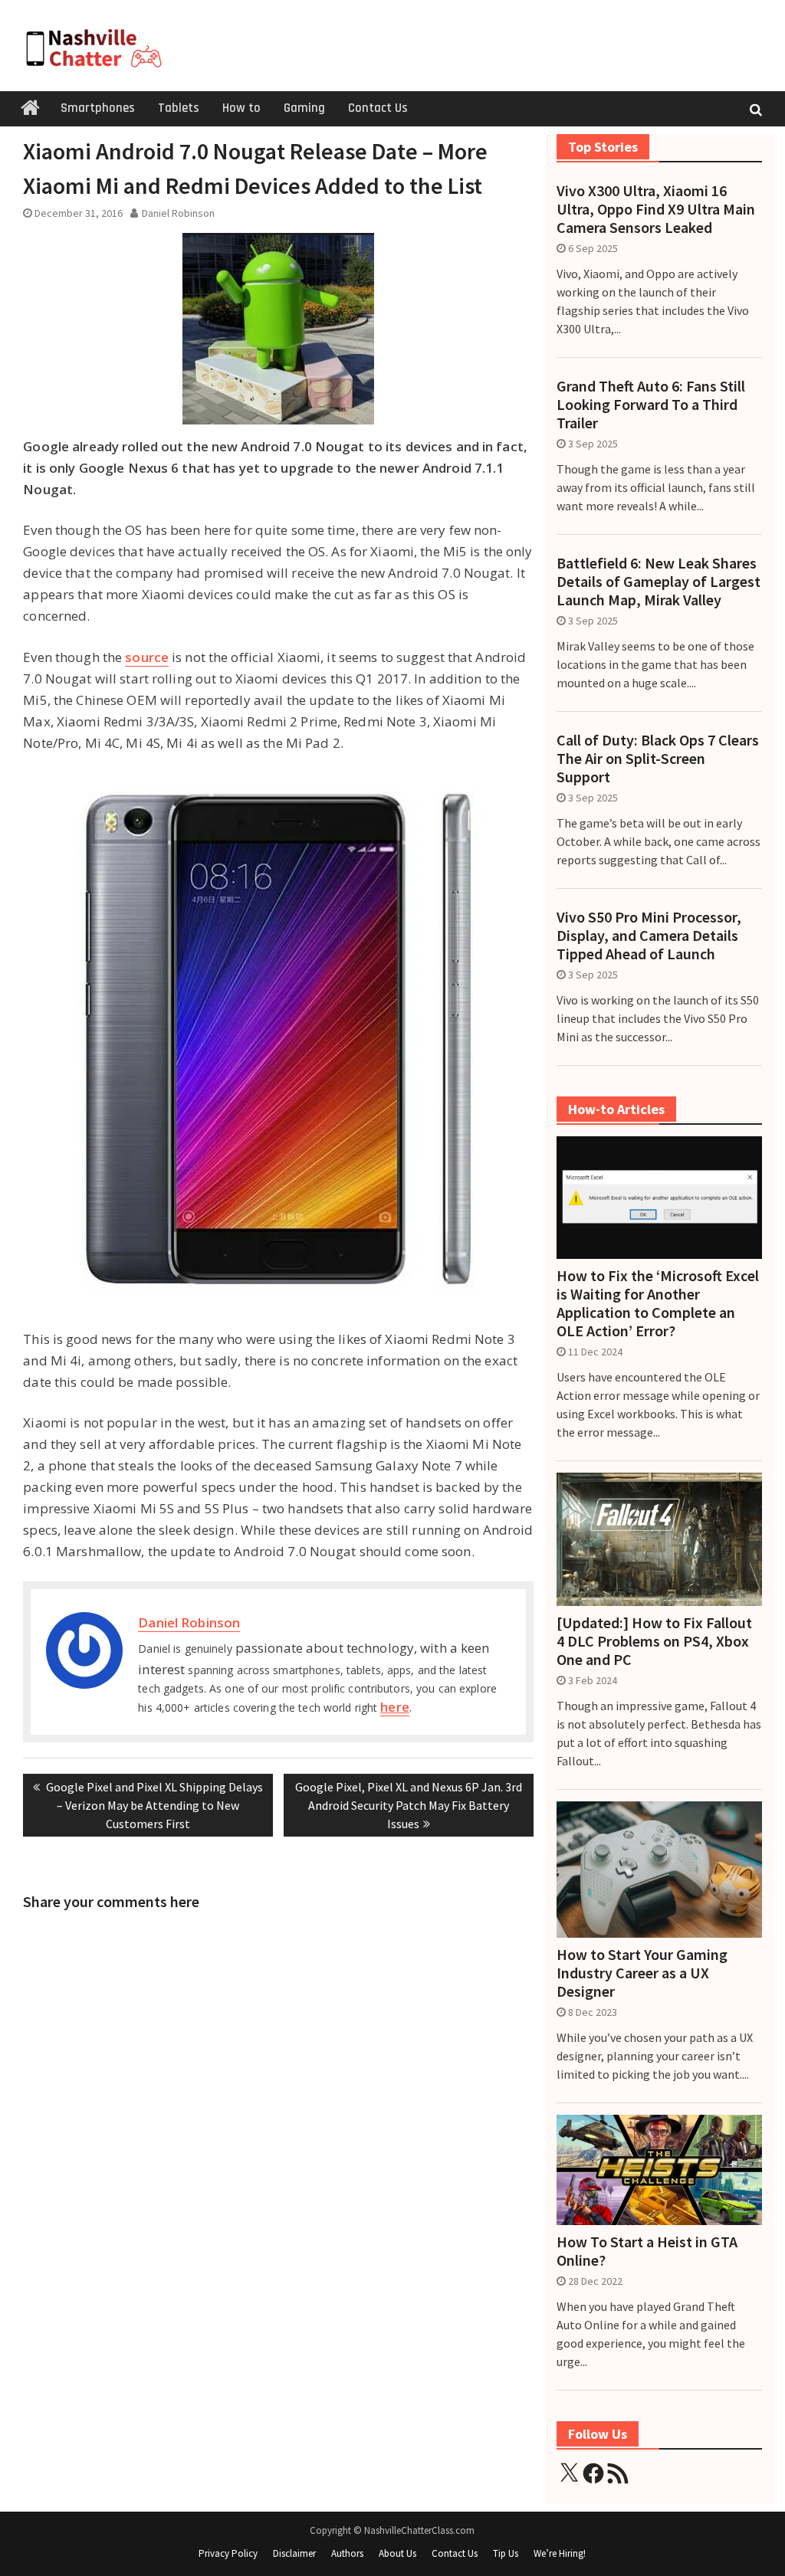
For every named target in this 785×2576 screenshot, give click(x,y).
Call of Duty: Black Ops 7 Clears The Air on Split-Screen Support (658, 759)
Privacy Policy (228, 2553)
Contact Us (378, 108)
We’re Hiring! (560, 2553)
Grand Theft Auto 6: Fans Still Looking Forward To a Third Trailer (651, 405)
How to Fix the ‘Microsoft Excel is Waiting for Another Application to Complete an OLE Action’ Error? (658, 1303)
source (147, 657)
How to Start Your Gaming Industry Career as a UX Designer (642, 1973)
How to (241, 108)
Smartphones (98, 108)
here (394, 1707)
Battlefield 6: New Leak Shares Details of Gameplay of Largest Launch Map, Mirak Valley (659, 582)
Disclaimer (294, 2553)
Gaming (304, 108)
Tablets (179, 108)
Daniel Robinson (178, 213)
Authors (347, 2553)
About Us (397, 2553)
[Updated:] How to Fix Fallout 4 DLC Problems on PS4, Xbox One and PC (654, 1641)
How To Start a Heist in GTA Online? (647, 2251)
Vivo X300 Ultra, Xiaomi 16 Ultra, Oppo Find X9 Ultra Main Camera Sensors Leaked (656, 209)
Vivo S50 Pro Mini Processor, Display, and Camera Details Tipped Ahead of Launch (649, 936)
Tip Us (506, 2553)
